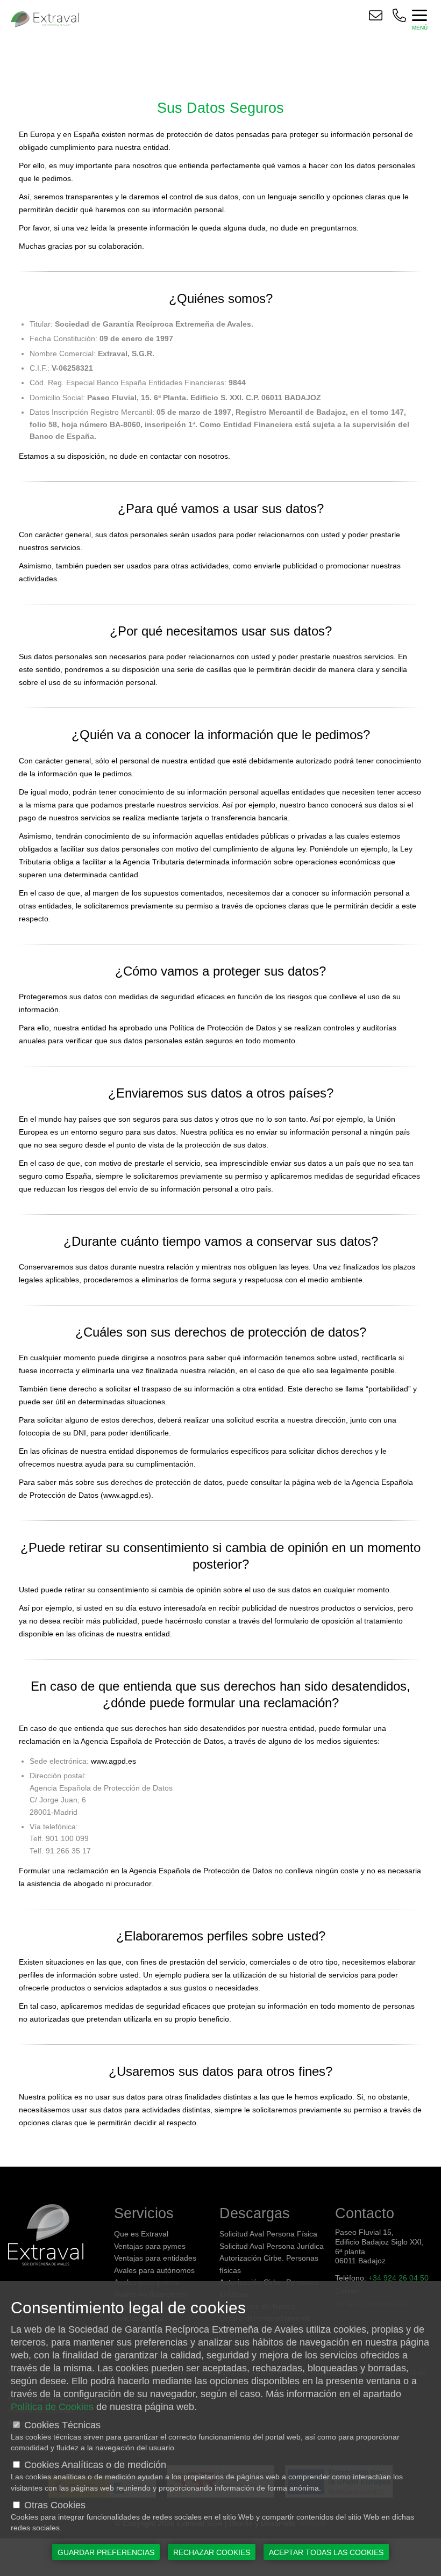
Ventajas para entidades (155, 2258)
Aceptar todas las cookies (326, 2552)
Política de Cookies (52, 2407)
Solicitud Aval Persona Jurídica (272, 2246)
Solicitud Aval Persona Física (268, 2234)
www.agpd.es (126, 1495)
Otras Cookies (55, 2505)
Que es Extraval (141, 2234)
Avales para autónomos (154, 2270)
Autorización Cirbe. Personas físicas (269, 2264)
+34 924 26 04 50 (399, 2278)
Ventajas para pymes (150, 2246)
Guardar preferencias (106, 2552)
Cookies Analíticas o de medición (95, 2465)
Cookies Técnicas (62, 2425)
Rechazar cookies (212, 2552)
